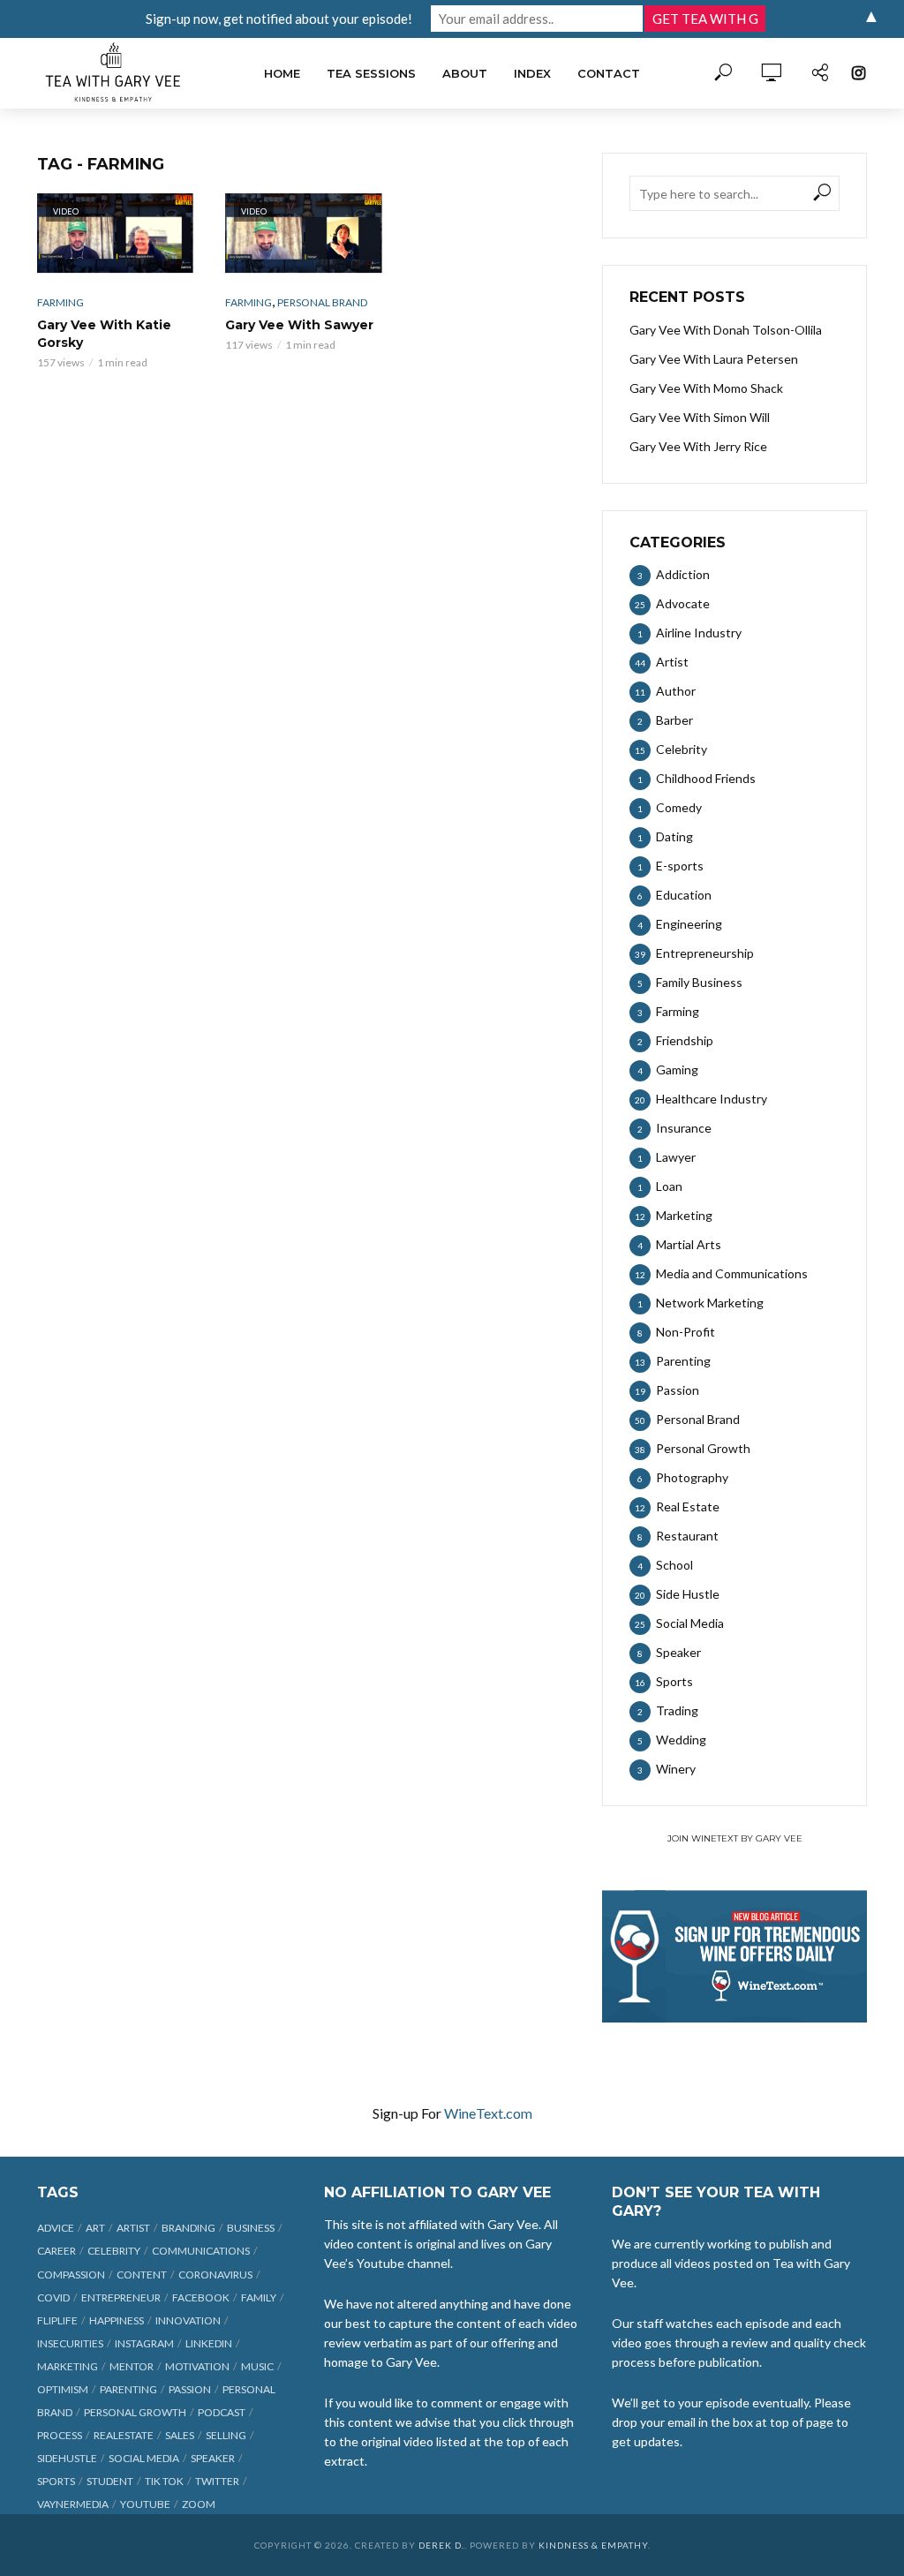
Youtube (145, 2504)
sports (56, 2481)
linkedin (209, 2343)
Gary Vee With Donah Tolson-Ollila (726, 330)
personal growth (135, 2412)
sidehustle (67, 2458)
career (56, 2251)
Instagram (144, 2343)
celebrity (114, 2251)
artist (133, 2228)
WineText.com (488, 2113)
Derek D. (441, 2545)
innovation (188, 2320)
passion (190, 2389)
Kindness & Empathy (593, 2545)
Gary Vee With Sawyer (299, 325)
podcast (222, 2412)
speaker (213, 2458)
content (142, 2275)
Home (282, 73)
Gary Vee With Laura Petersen (714, 359)
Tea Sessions (371, 73)
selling (226, 2435)
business (251, 2228)
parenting (128, 2389)
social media (144, 2458)
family (259, 2297)
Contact (609, 73)
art (95, 2228)
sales (180, 2435)
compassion (71, 2275)
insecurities (70, 2343)
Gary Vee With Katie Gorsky (104, 334)
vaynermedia (73, 2504)
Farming (60, 302)
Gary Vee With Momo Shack (706, 388)
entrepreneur (121, 2297)
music (257, 2366)
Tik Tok (164, 2481)
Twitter (217, 2481)
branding (188, 2228)
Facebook (201, 2297)
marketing (68, 2366)
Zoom (199, 2504)
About (465, 73)
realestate (124, 2435)
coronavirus (215, 2275)
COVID (53, 2297)
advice (56, 2228)
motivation (197, 2366)
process (60, 2435)
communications (201, 2251)
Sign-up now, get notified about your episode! (279, 19)
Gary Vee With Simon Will (700, 417)
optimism (63, 2389)
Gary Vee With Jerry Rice (698, 446)
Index (532, 73)
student (110, 2481)
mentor (132, 2366)
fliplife (57, 2320)
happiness (117, 2320)
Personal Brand (322, 302)
